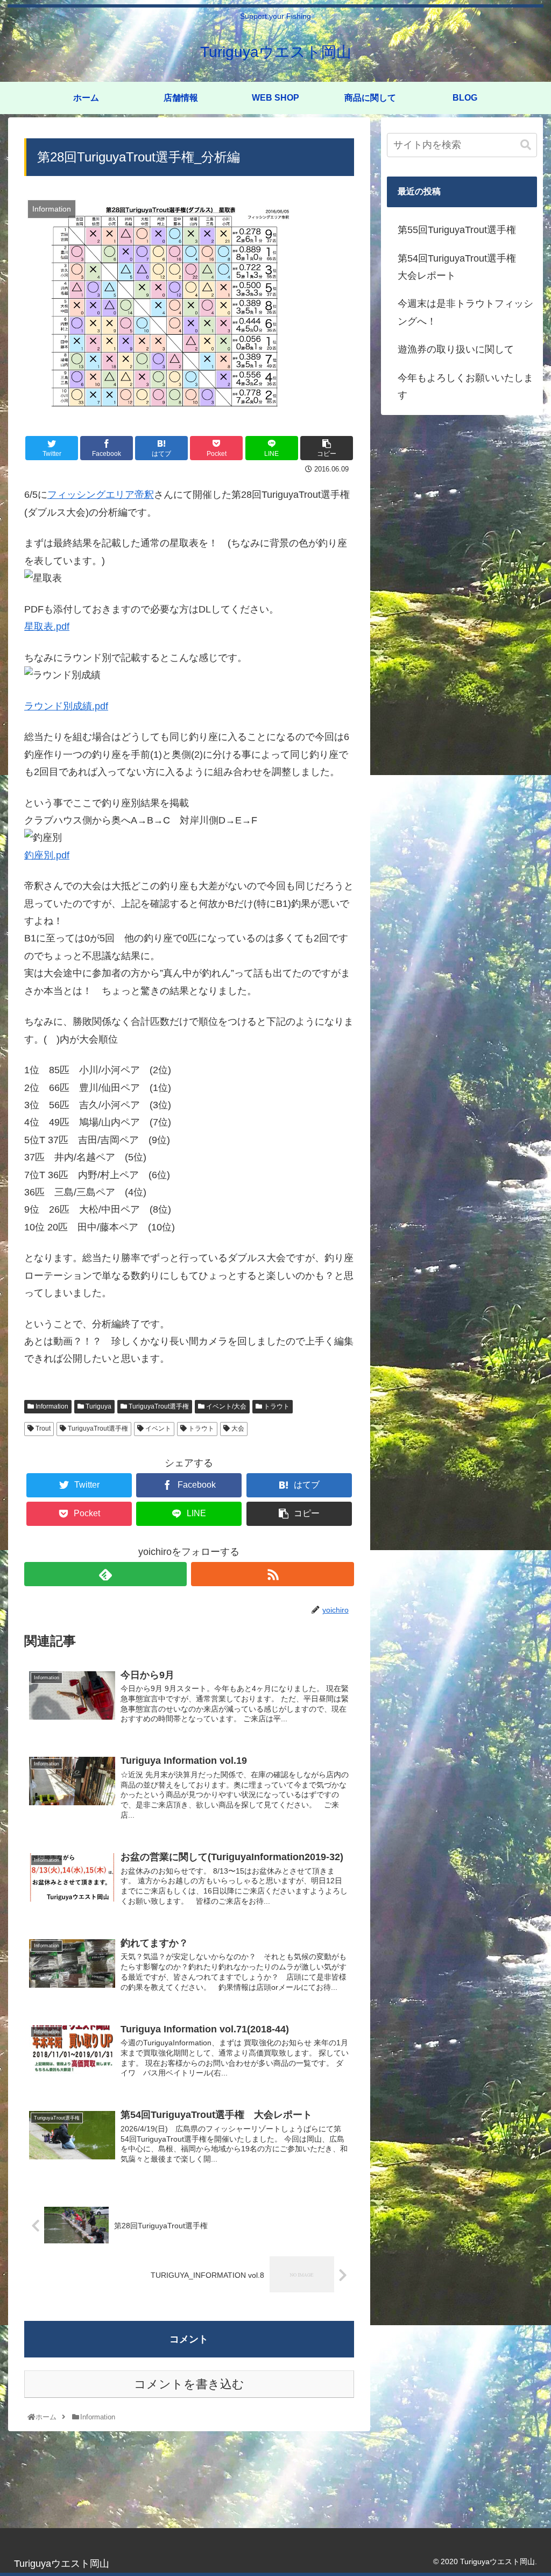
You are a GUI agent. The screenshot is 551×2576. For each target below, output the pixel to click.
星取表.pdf (47, 627)
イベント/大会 (225, 1406)
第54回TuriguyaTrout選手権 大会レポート (462, 267)
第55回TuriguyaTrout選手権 (457, 230)
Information (51, 1406)
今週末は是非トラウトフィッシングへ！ (465, 312)
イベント (157, 1428)
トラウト (276, 1406)
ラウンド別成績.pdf (66, 706)
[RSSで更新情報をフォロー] (272, 1574)
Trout (42, 1428)
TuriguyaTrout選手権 (158, 1406)
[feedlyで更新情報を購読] (105, 1574)
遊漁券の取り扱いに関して (456, 349)
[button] (526, 145)
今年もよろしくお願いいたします (465, 386)
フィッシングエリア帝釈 (101, 495)
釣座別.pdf (47, 855)
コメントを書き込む (189, 2384)
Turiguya (98, 1406)
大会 (237, 1428)
